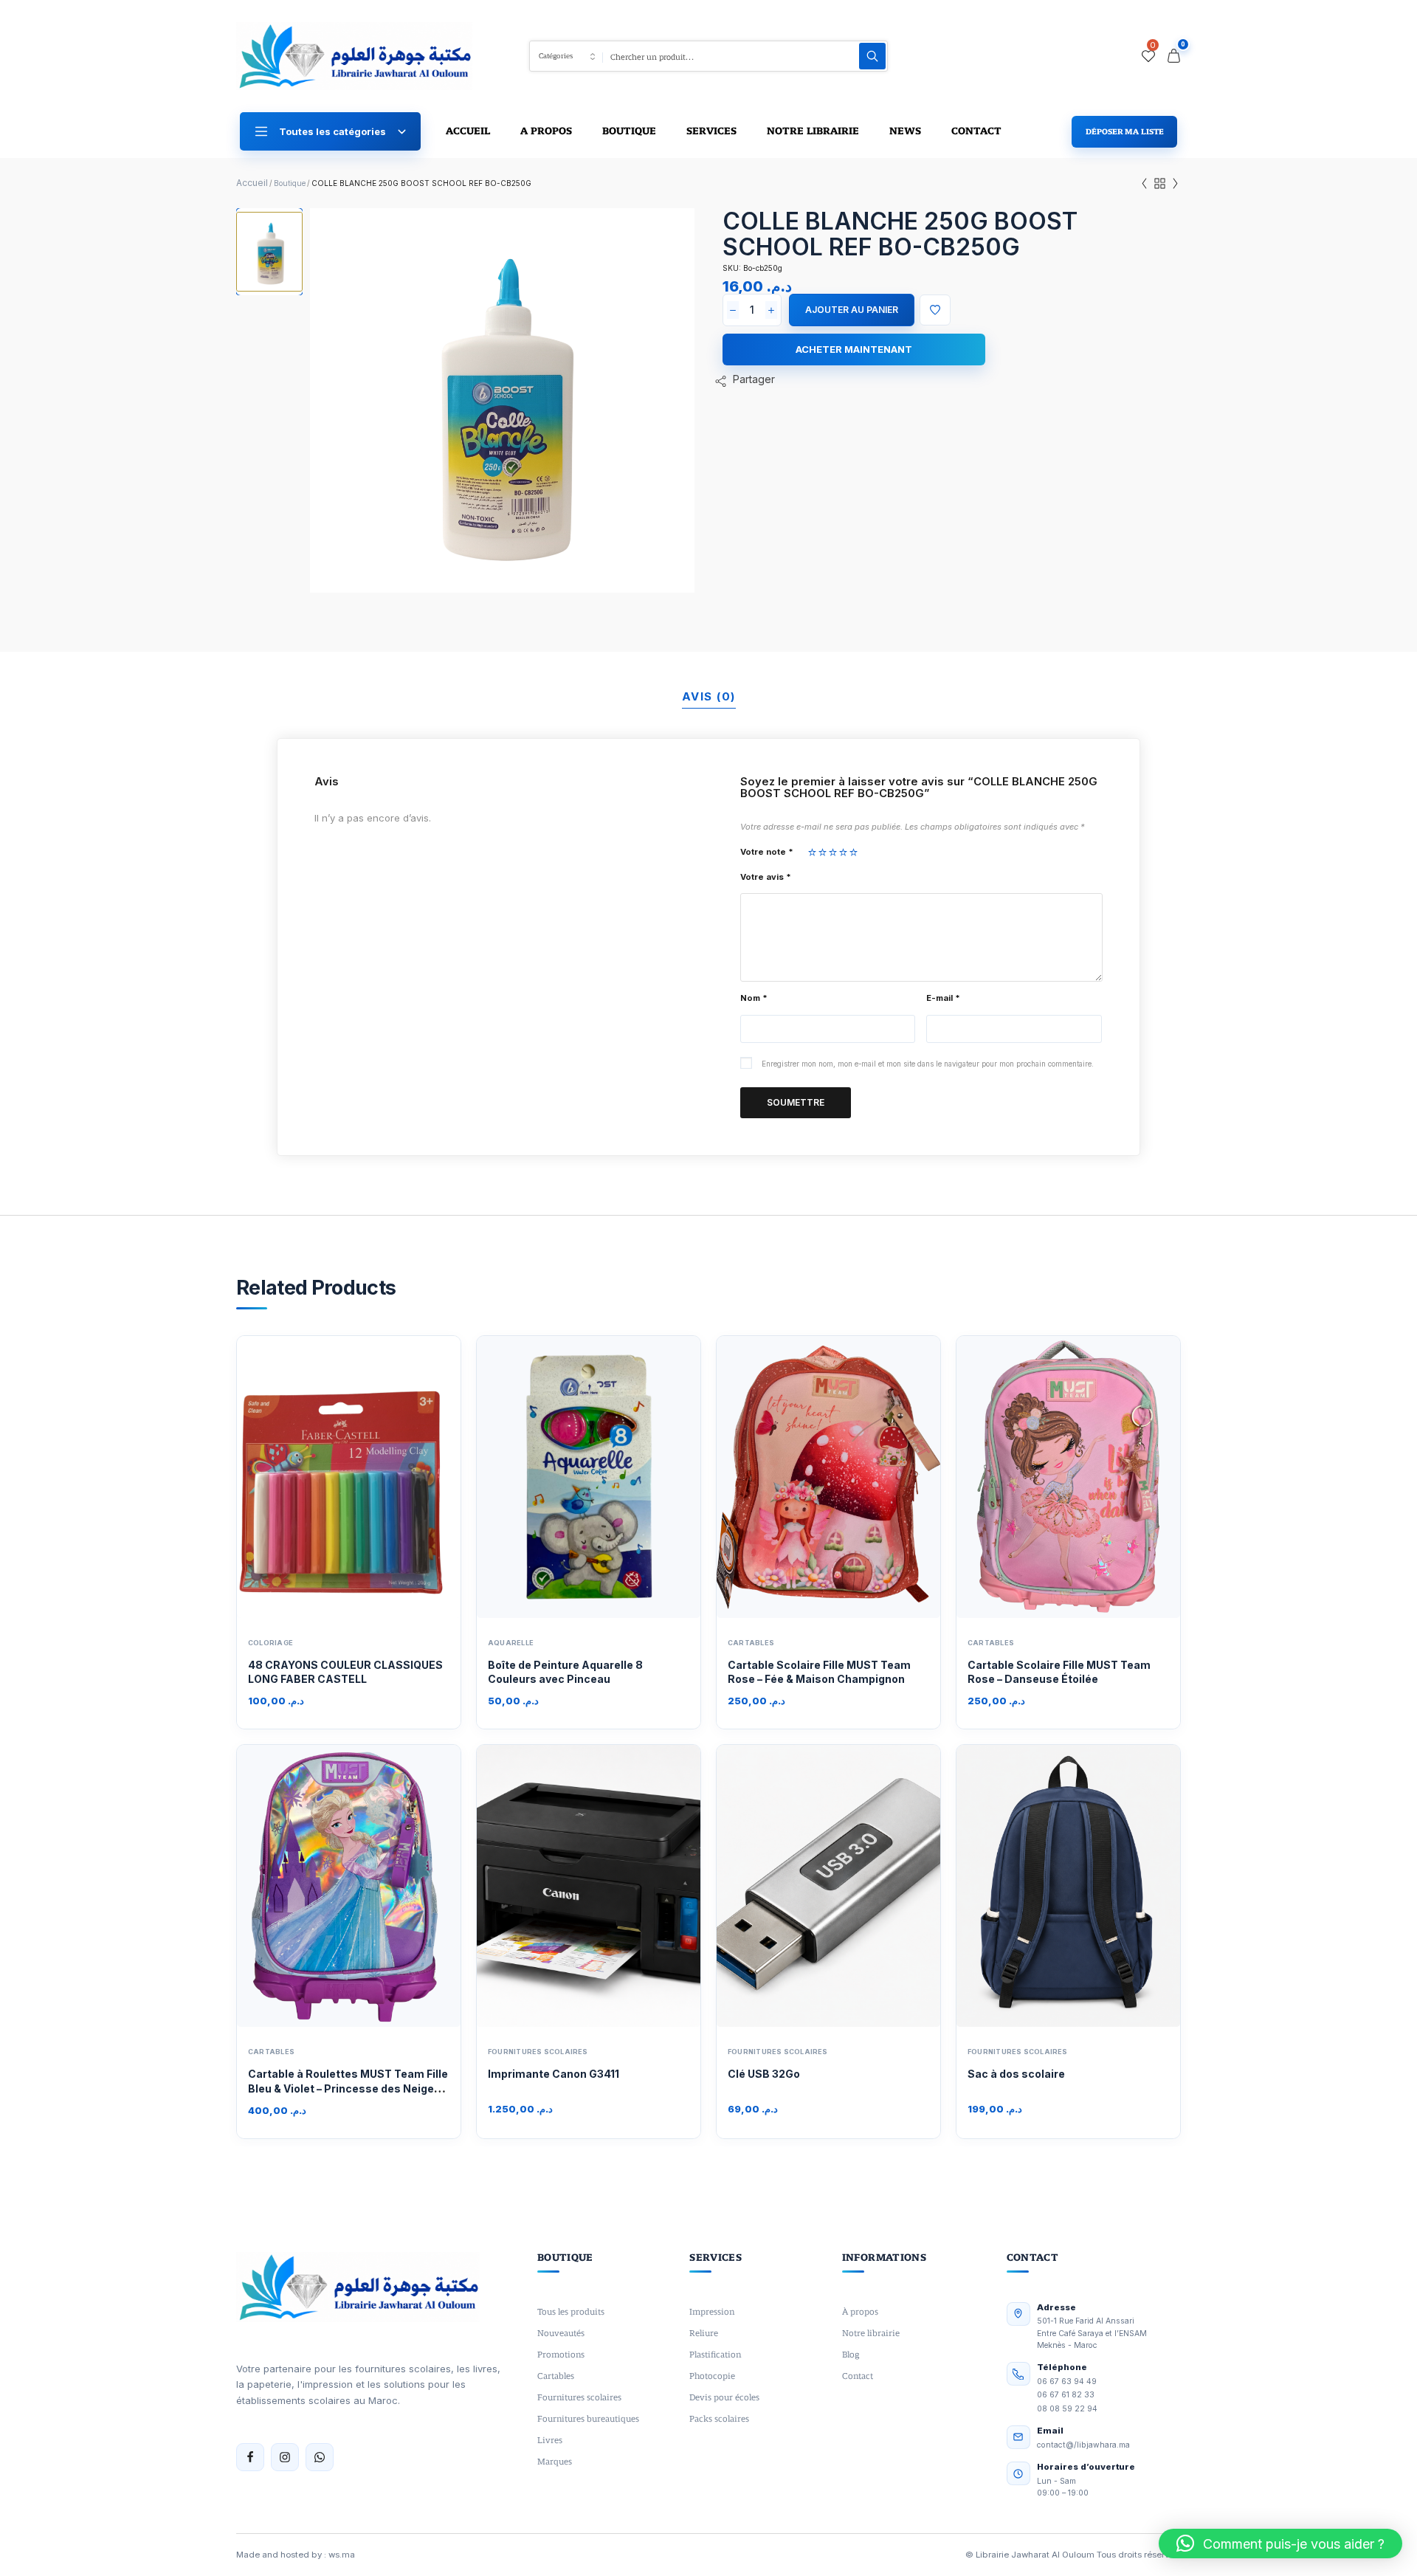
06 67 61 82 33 (1066, 2395)
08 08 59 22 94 (1067, 2409)
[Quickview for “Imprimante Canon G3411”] (540, 1886)
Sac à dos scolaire (1016, 2074)
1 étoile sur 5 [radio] (812, 852)
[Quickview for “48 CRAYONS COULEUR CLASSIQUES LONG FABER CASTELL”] (300, 1477)
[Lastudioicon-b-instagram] (285, 2457)
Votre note (767, 852)
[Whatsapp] (320, 2457)
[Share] (745, 381)
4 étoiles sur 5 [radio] (843, 852)
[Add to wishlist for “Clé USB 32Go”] (813, 1886)
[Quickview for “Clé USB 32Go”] (780, 1886)
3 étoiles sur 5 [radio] (833, 852)
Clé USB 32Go (764, 2074)
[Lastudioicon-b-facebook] (250, 2457)
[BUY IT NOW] (854, 349)
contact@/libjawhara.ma (1083, 2445)
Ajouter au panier (852, 310)
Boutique (290, 183)
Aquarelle (511, 1643)
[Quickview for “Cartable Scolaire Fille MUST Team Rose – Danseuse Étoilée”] (1020, 1477)
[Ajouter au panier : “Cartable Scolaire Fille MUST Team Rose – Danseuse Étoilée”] (1117, 1477)
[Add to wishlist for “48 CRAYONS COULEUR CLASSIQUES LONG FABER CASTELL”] (333, 1477)
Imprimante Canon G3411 (554, 2074)
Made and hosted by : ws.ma (296, 2555)
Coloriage (270, 1643)
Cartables (751, 1643)
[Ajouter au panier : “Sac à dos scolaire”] (1117, 1886)
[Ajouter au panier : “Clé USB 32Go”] (878, 1886)
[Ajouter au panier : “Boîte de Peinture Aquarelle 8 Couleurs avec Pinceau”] (638, 1477)
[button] (1280, 2544)
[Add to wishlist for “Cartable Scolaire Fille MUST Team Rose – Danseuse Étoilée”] (1052, 1477)
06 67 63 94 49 (1067, 2382)
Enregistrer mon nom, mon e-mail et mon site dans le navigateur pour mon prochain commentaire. (928, 1064)
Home (252, 183)
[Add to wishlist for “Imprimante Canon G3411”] (573, 1886)
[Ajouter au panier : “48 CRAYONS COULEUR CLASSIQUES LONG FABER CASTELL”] (398, 1477)
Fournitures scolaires (538, 2052)
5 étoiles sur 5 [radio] (854, 852)
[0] (1148, 56)
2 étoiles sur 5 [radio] (823, 852)
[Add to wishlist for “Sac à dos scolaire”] (1052, 1886)
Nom (754, 998)
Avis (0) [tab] (709, 696)
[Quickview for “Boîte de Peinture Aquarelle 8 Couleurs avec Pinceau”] (540, 1477)
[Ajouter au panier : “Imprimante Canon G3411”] (638, 1886)
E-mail (943, 998)
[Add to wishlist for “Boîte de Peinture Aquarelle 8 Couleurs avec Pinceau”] (573, 1477)
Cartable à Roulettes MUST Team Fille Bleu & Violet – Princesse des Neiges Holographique (348, 2088)
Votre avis (766, 877)
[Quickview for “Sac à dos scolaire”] (1020, 1886)
